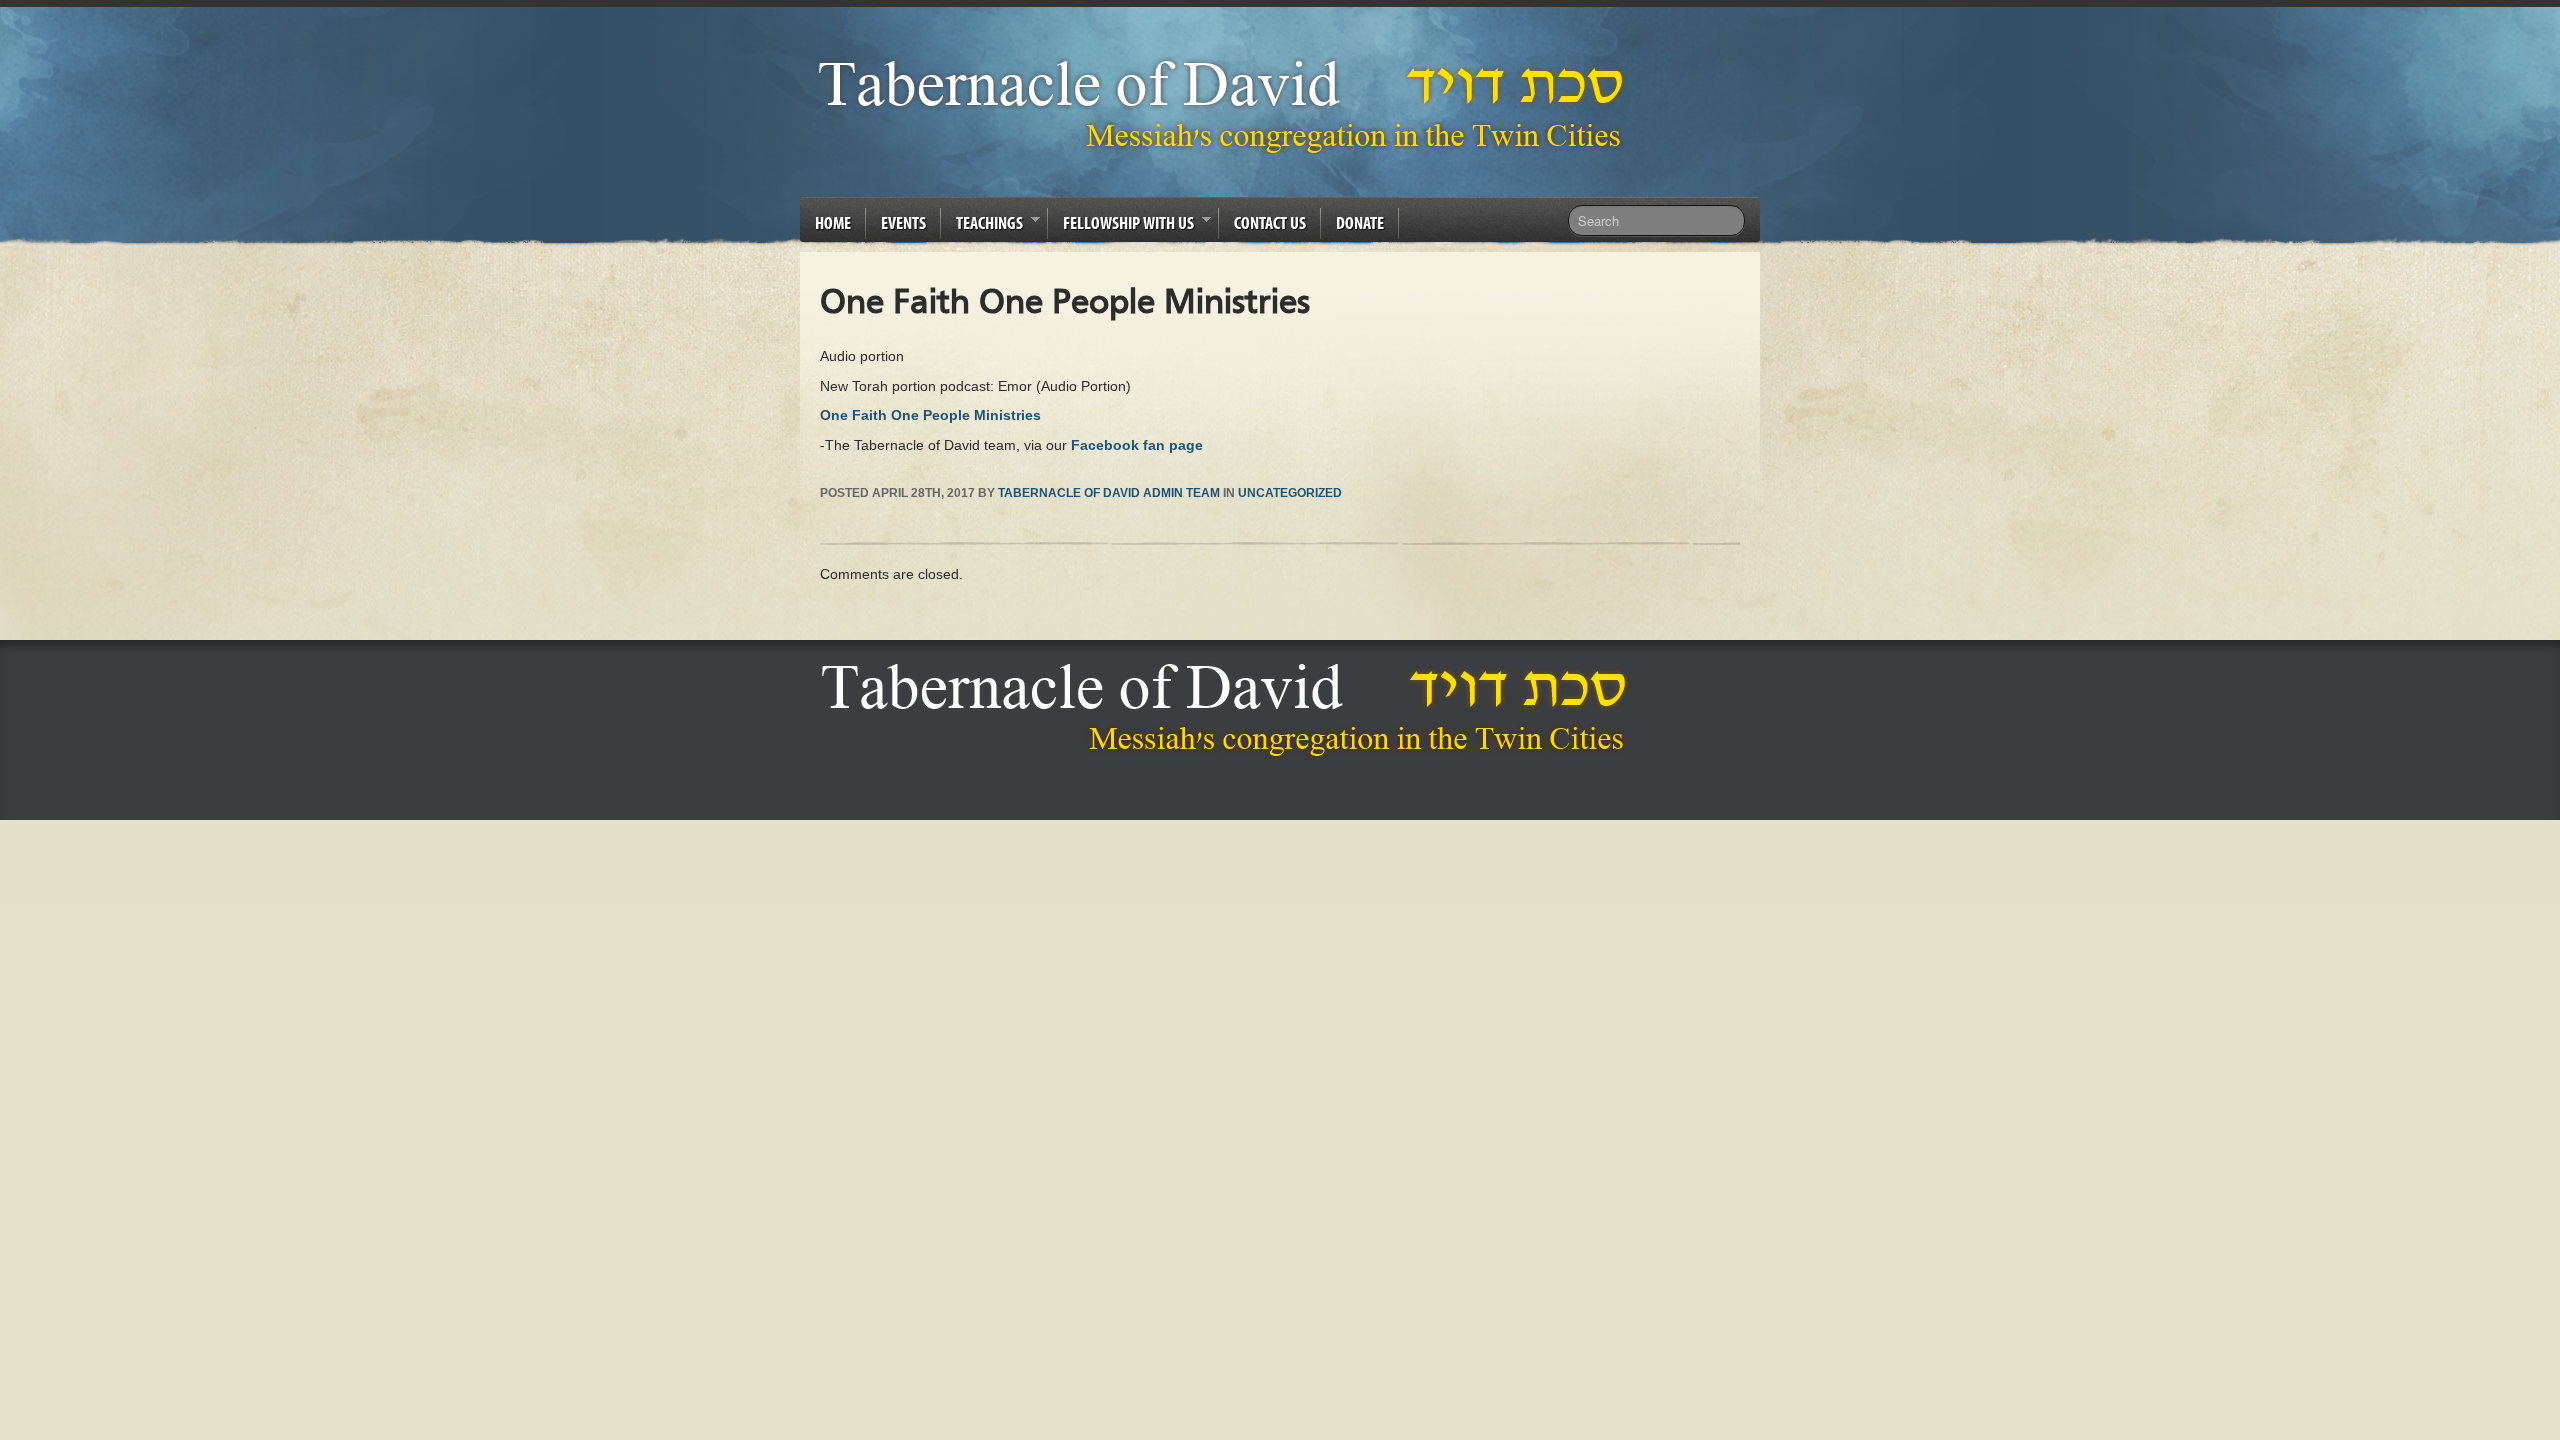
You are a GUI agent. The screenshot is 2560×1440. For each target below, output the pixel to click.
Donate (1360, 222)
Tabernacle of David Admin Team (1109, 493)
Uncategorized (1290, 493)
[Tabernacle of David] (1226, 105)
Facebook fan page (1137, 445)
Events (903, 222)
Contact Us (1270, 222)
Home (833, 222)
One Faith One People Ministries (930, 415)
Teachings (982, 226)
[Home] (1229, 709)
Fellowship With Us (1121, 226)
